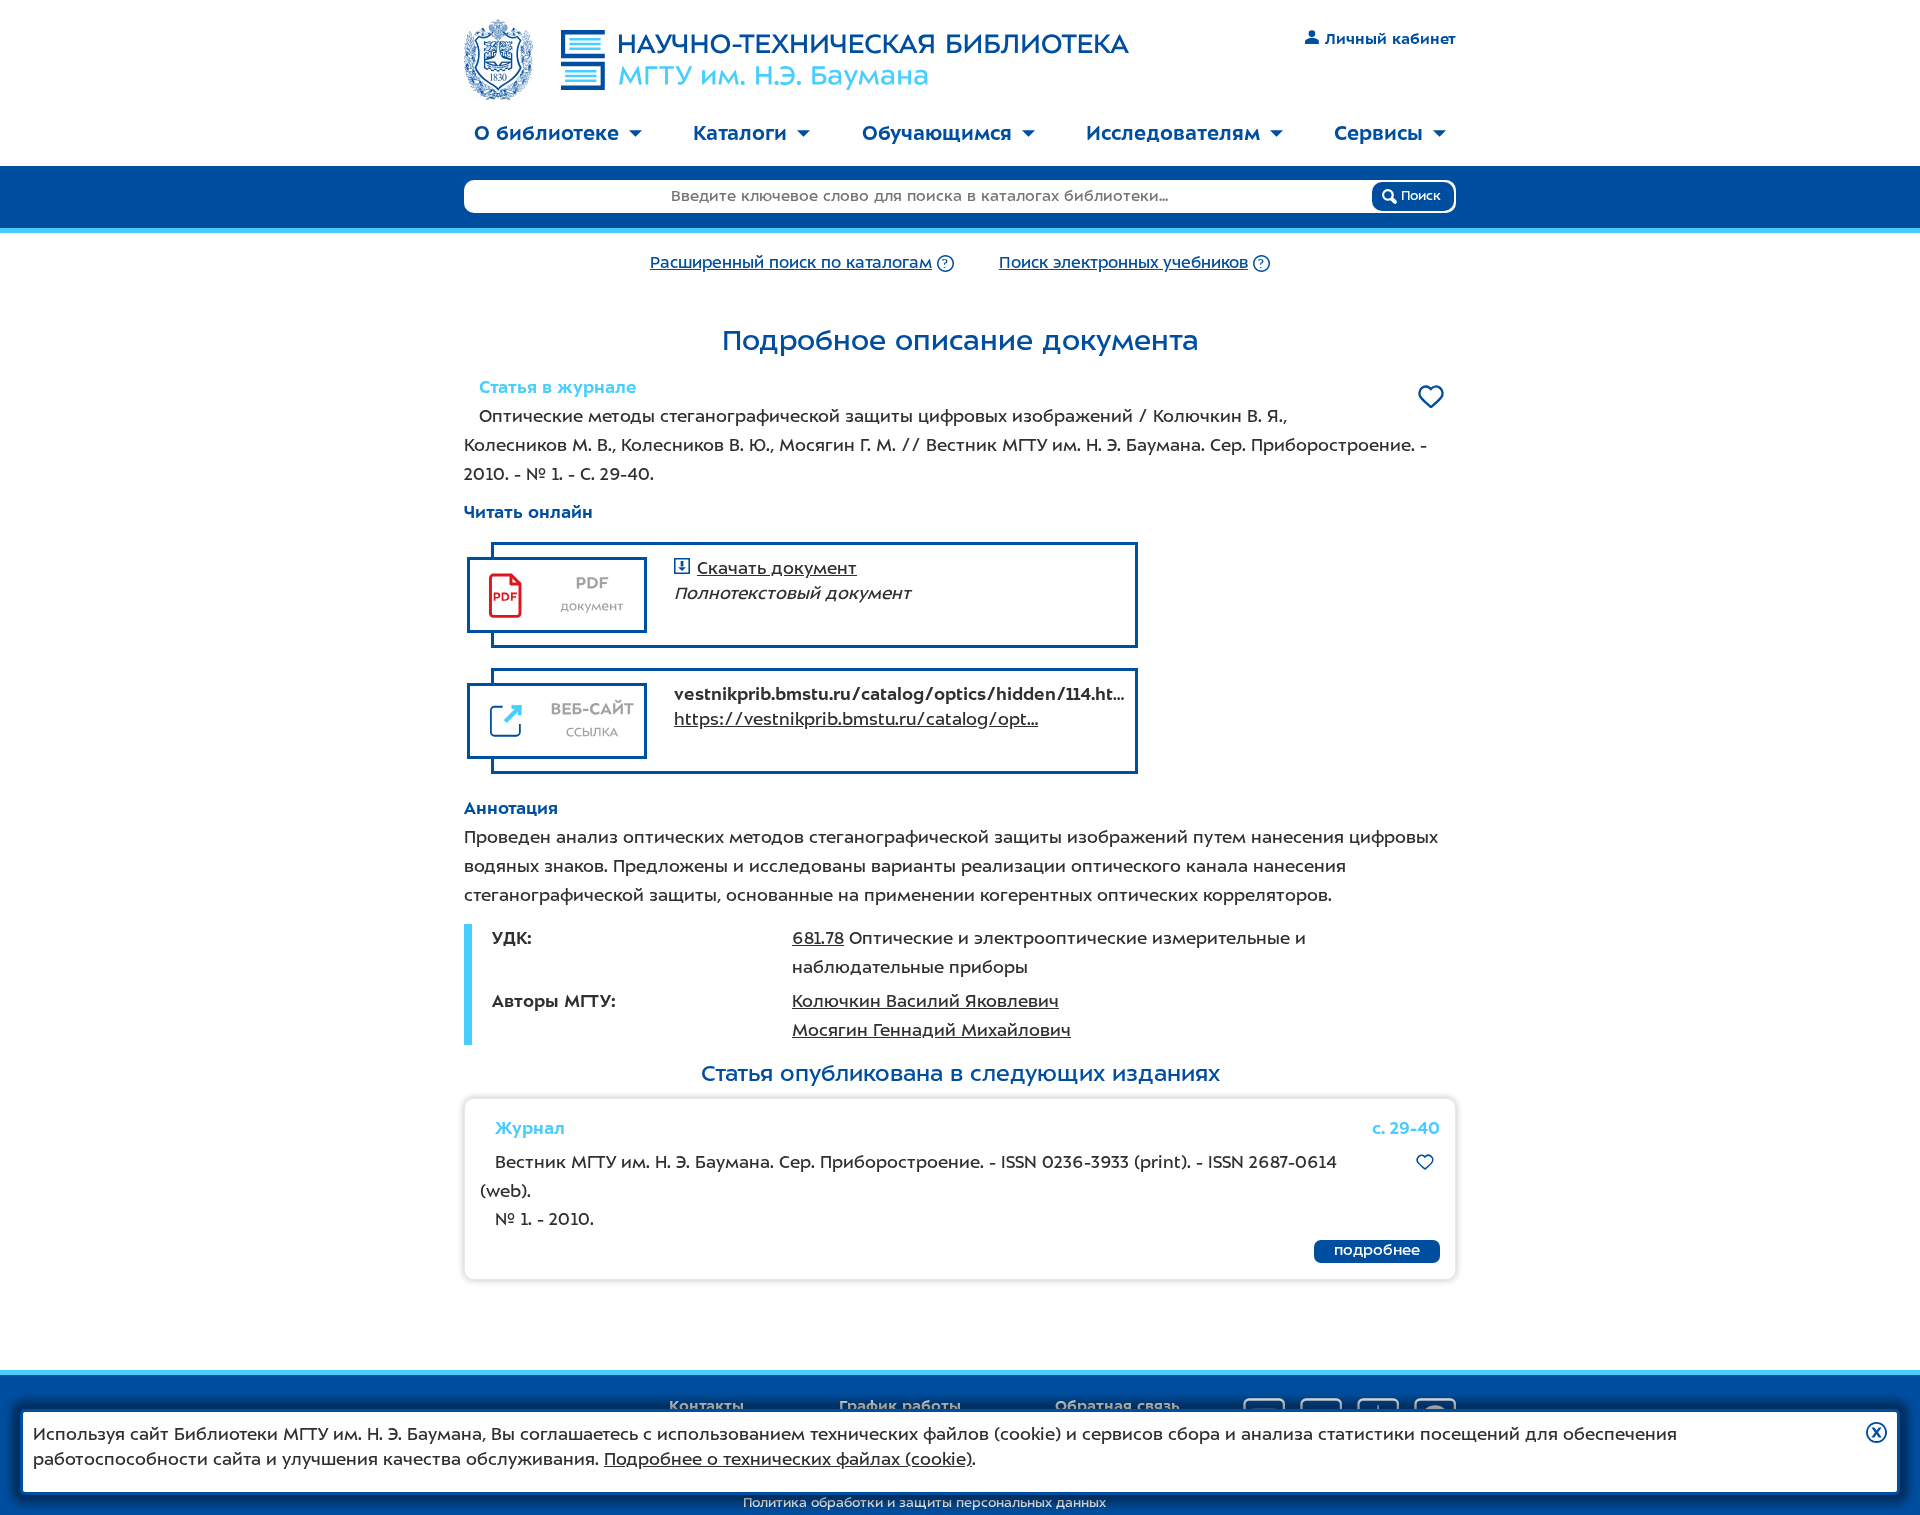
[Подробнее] (945, 262)
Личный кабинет (1390, 39)
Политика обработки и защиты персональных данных (924, 1502)
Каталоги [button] (740, 133)
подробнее (1377, 1250)
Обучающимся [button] (937, 133)
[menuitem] (558, 134)
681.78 (818, 938)
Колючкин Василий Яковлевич (925, 1001)
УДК (509, 938)
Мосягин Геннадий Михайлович (931, 1030)
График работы (900, 1406)
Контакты (706, 1406)
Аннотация (511, 808)
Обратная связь (1117, 1406)
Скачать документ (777, 568)
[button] (1876, 1432)
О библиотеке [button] (546, 133)
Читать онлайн (528, 512)
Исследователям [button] (1173, 133)
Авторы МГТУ (551, 1001)
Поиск (1419, 195)
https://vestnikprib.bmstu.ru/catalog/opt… (856, 719)
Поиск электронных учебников (1123, 262)
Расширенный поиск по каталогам (791, 262)
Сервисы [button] (1378, 133)
